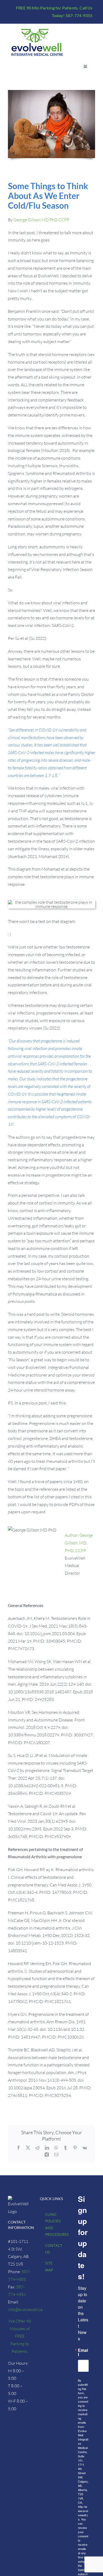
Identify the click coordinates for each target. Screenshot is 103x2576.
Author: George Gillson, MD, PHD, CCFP (79, 1543)
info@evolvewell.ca (25, 2309)
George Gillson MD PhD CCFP (41, 220)
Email (83, 2352)
